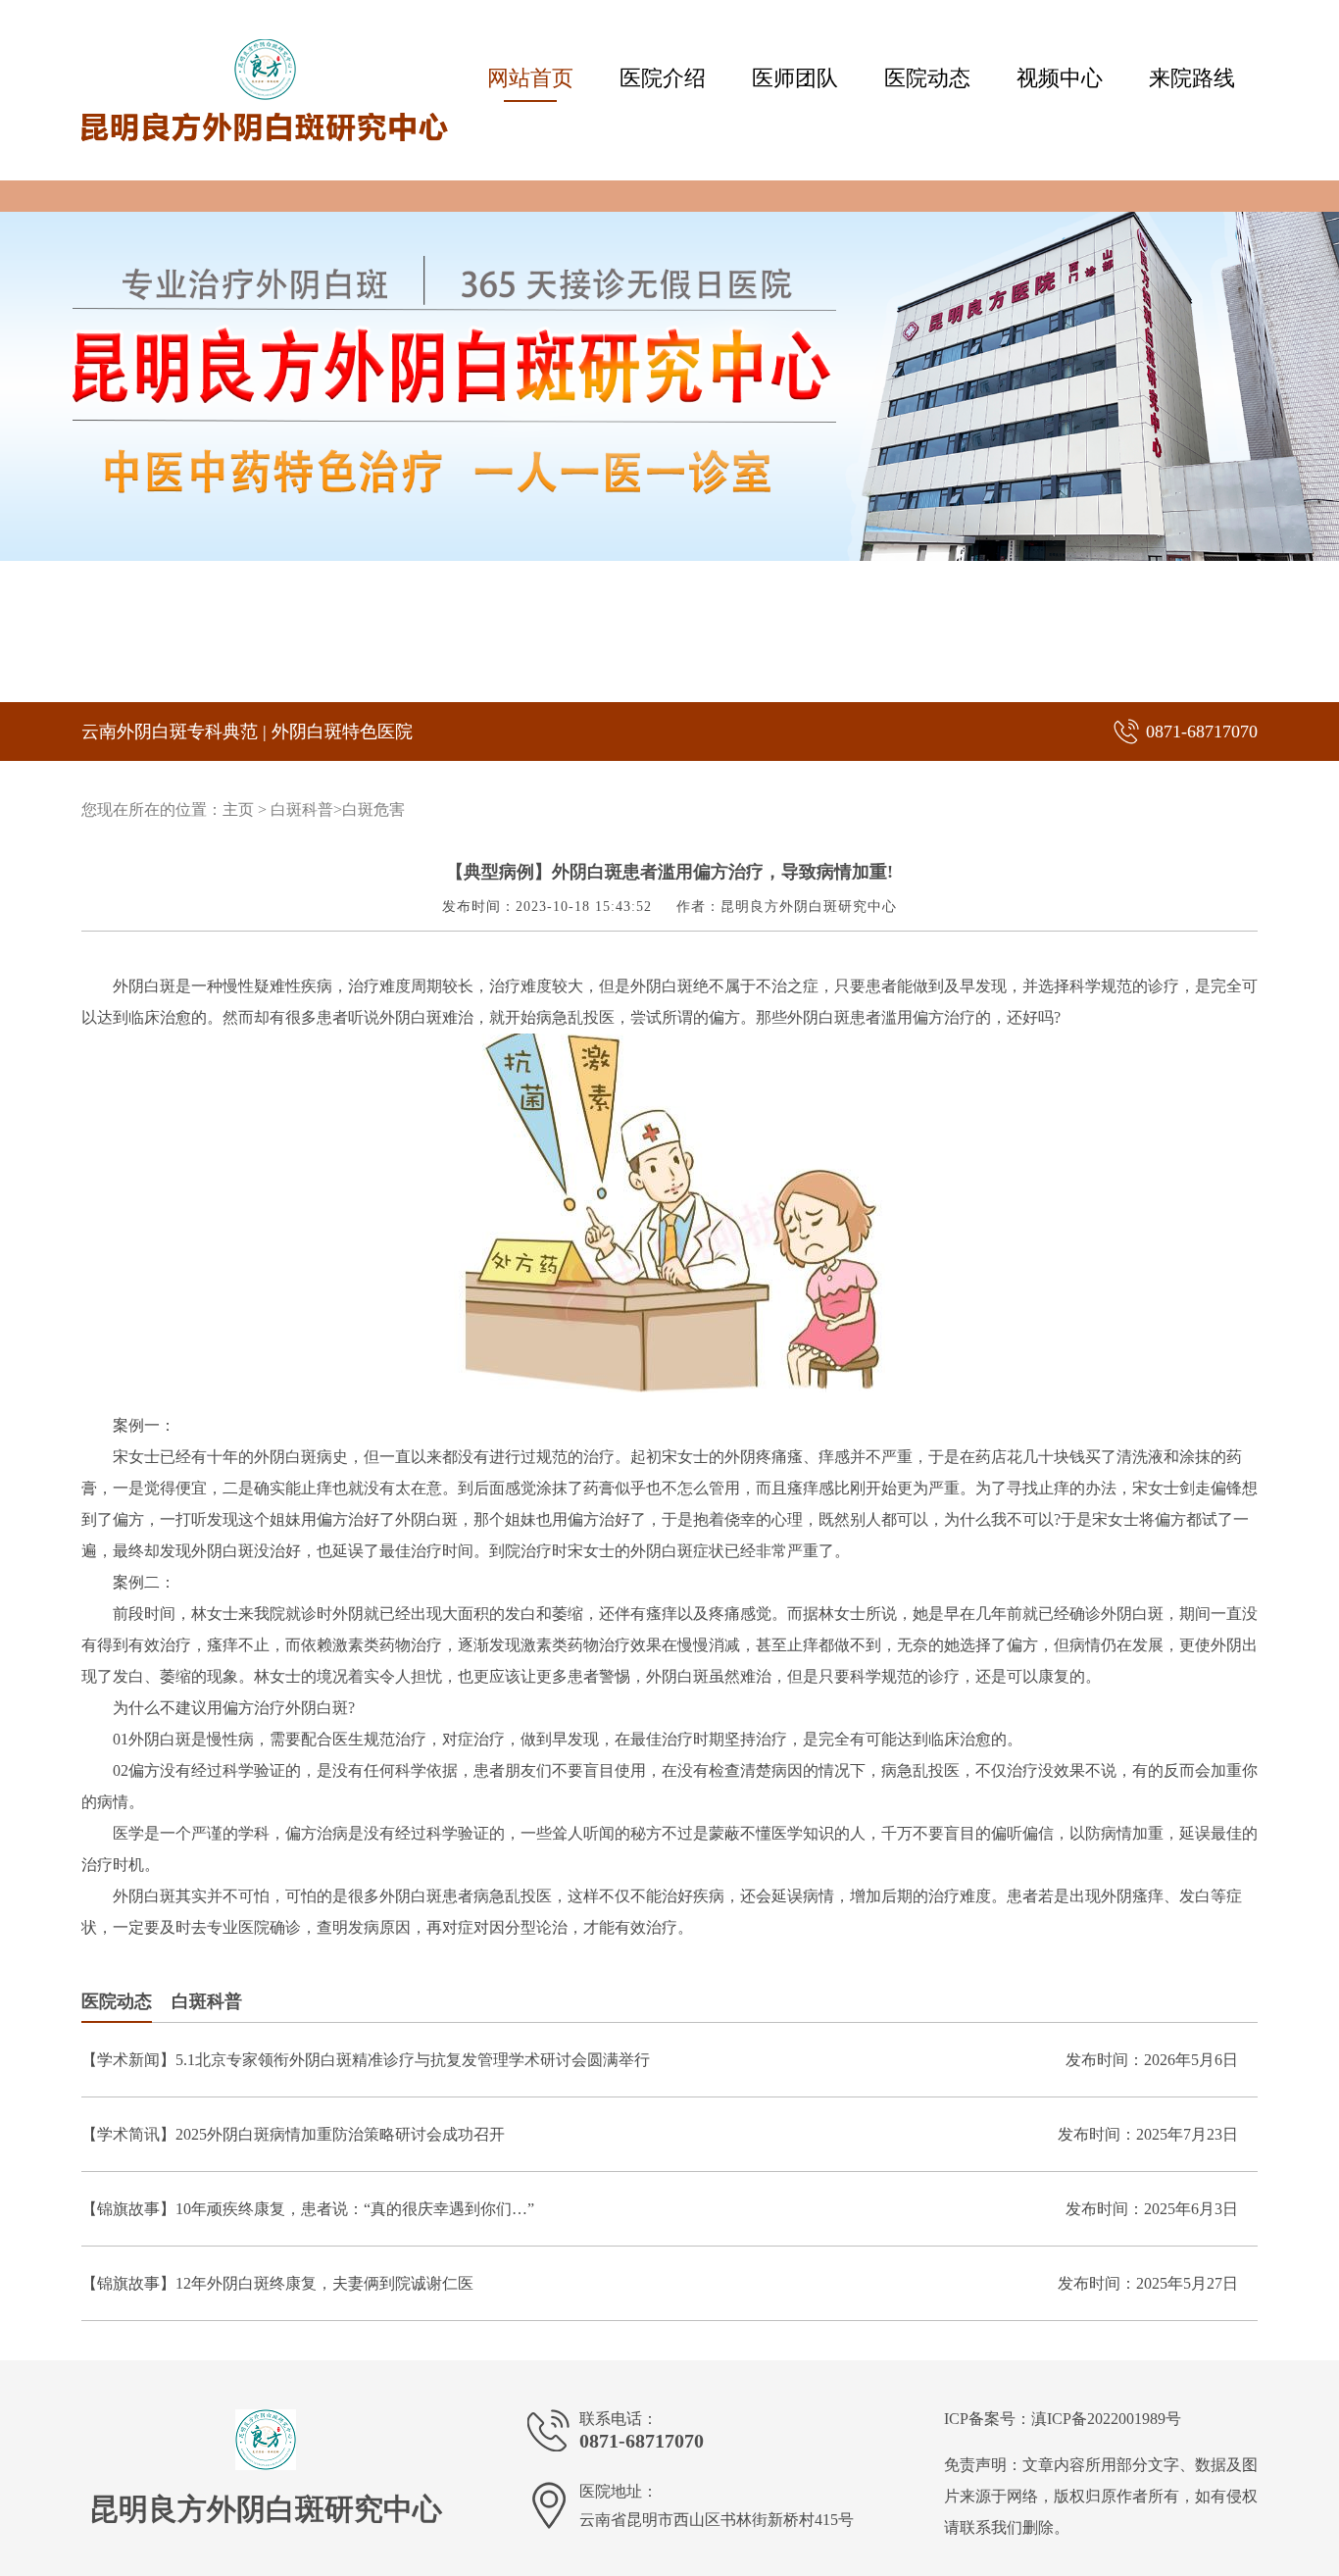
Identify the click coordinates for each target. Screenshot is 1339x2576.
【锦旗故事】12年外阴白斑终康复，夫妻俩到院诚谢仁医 (277, 2283)
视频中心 (1060, 78)
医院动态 (927, 78)
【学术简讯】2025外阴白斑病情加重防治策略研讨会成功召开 (293, 2134)
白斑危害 (373, 809)
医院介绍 (663, 78)
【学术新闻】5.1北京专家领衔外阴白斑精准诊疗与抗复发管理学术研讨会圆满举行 (366, 2060)
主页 (238, 809)
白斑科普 (302, 809)
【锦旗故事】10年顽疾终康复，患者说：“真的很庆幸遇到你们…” (308, 2209)
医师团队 (795, 78)
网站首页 (530, 78)
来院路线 (1192, 78)
